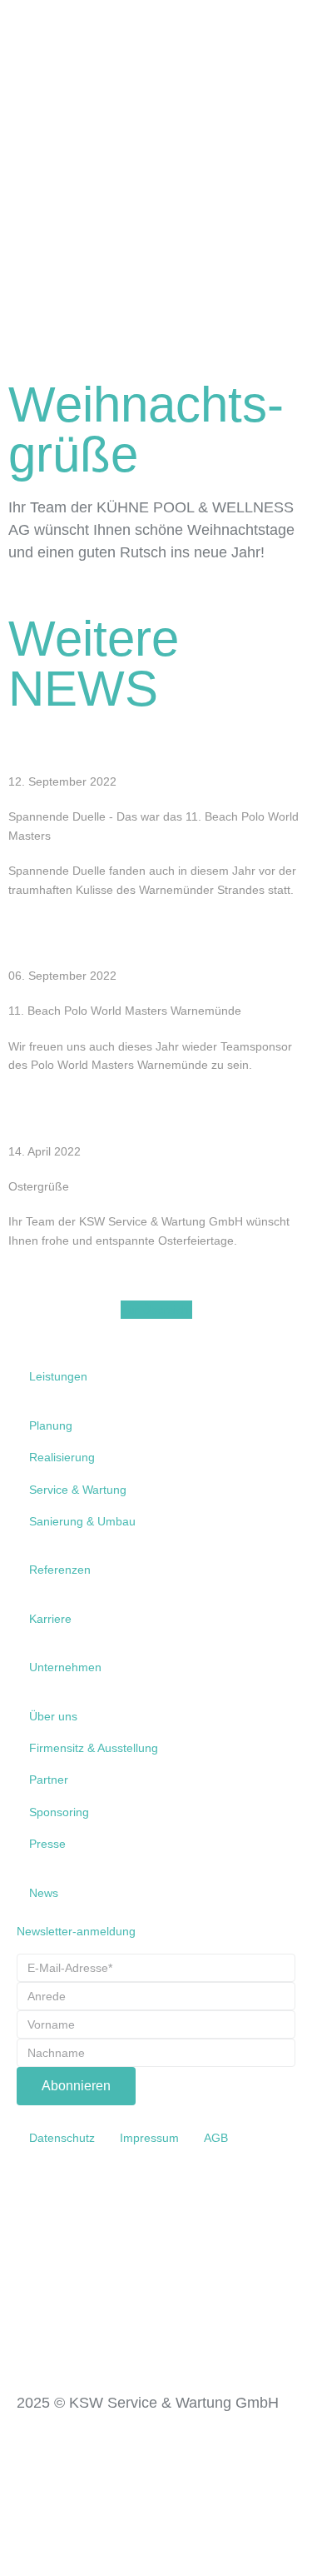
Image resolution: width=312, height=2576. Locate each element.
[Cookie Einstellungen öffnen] (125, 2567)
